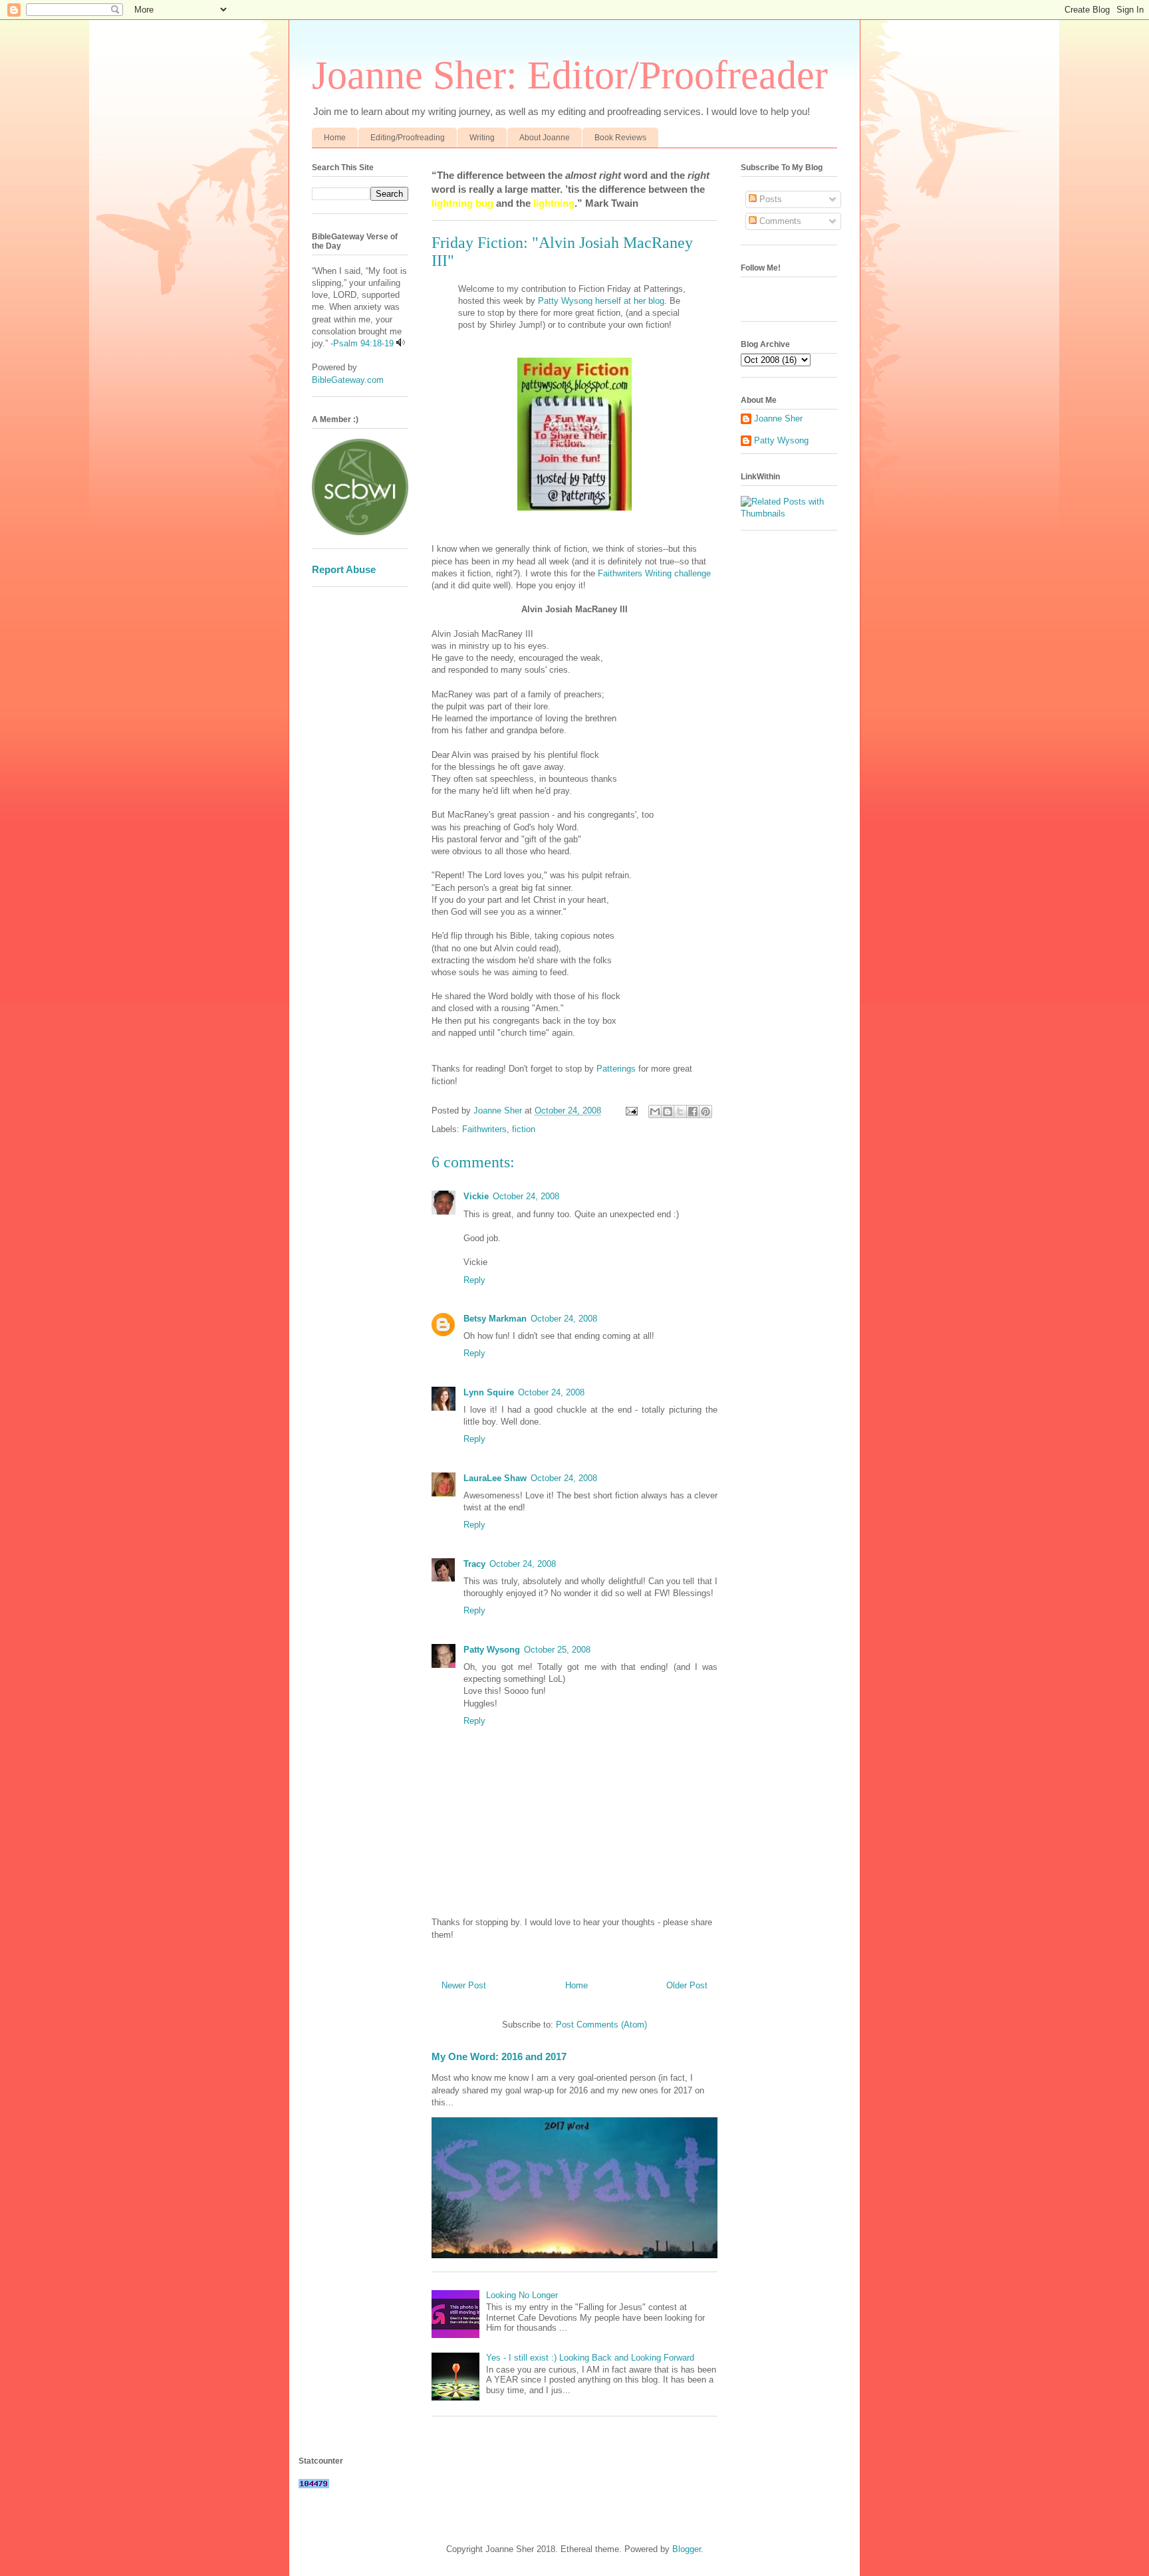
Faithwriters (484, 1129)
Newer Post (464, 1985)
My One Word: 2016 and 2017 (499, 2056)
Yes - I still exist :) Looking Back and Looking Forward (590, 2358)
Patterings (617, 1069)
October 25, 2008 (557, 1650)
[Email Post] (631, 1111)
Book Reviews (620, 138)
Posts (769, 199)
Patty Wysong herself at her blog (600, 301)
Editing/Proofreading (408, 138)
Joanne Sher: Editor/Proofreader (570, 75)
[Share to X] (680, 1112)
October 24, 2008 (526, 1196)
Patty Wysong (492, 1650)
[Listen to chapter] (401, 343)
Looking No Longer (522, 2295)
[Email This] (655, 1112)
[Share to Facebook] (693, 1112)
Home (335, 138)
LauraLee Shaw (495, 1478)
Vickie (476, 1196)
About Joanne (545, 138)
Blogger (687, 2549)
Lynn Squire (489, 1392)
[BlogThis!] (668, 1112)
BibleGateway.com (348, 380)
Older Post (687, 1985)
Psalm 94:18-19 (363, 343)
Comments (779, 221)
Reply (474, 1280)
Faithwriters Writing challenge (654, 573)
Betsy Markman (495, 1319)
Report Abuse (344, 569)
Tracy (474, 1564)
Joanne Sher (778, 418)
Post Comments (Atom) (601, 2025)
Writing (482, 138)
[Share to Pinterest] (705, 1112)
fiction (524, 1129)
